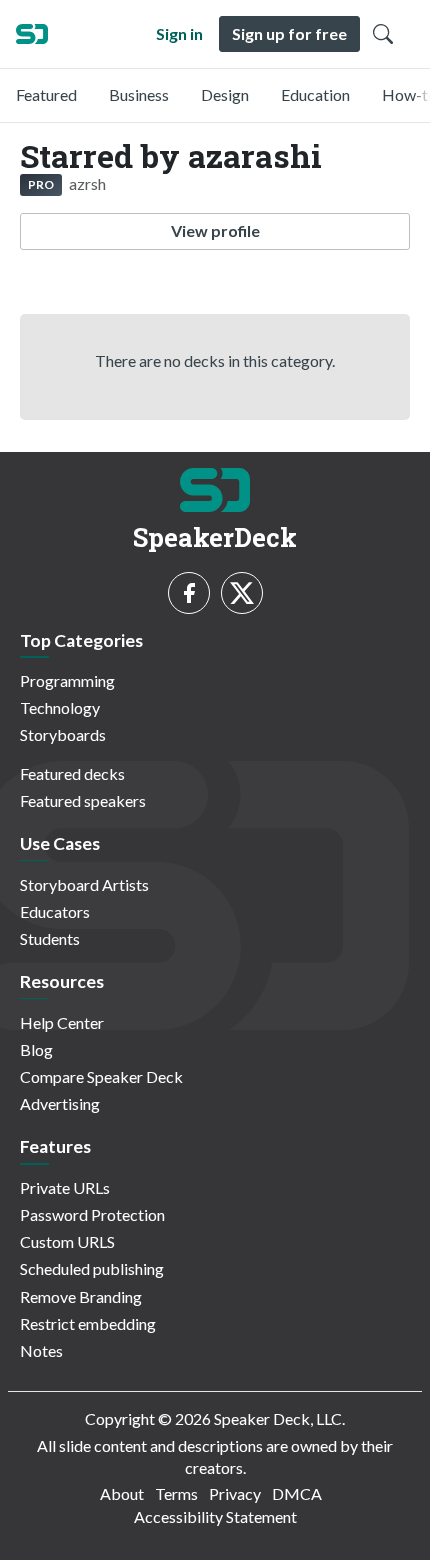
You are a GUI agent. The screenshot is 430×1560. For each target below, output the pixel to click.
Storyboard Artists (84, 884)
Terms (176, 1493)
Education (315, 94)
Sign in (179, 33)
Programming (67, 680)
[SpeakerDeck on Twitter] (242, 593)
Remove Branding (81, 1296)
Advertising (60, 1103)
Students (50, 938)
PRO (41, 184)
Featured (46, 94)
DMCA (297, 1493)
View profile (215, 230)
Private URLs (65, 1187)
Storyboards (63, 734)
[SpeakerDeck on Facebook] (189, 593)
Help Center (62, 1022)
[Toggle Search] (383, 34)
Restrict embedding (88, 1323)
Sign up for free (289, 33)
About (122, 1493)
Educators (55, 911)
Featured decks (72, 773)
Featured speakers (83, 800)
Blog (36, 1049)
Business (139, 94)
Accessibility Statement (215, 1516)
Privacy (235, 1493)
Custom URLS (67, 1241)
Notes (41, 1350)
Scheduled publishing (92, 1268)
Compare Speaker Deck (101, 1076)
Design (225, 94)
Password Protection (92, 1214)
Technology (60, 707)
